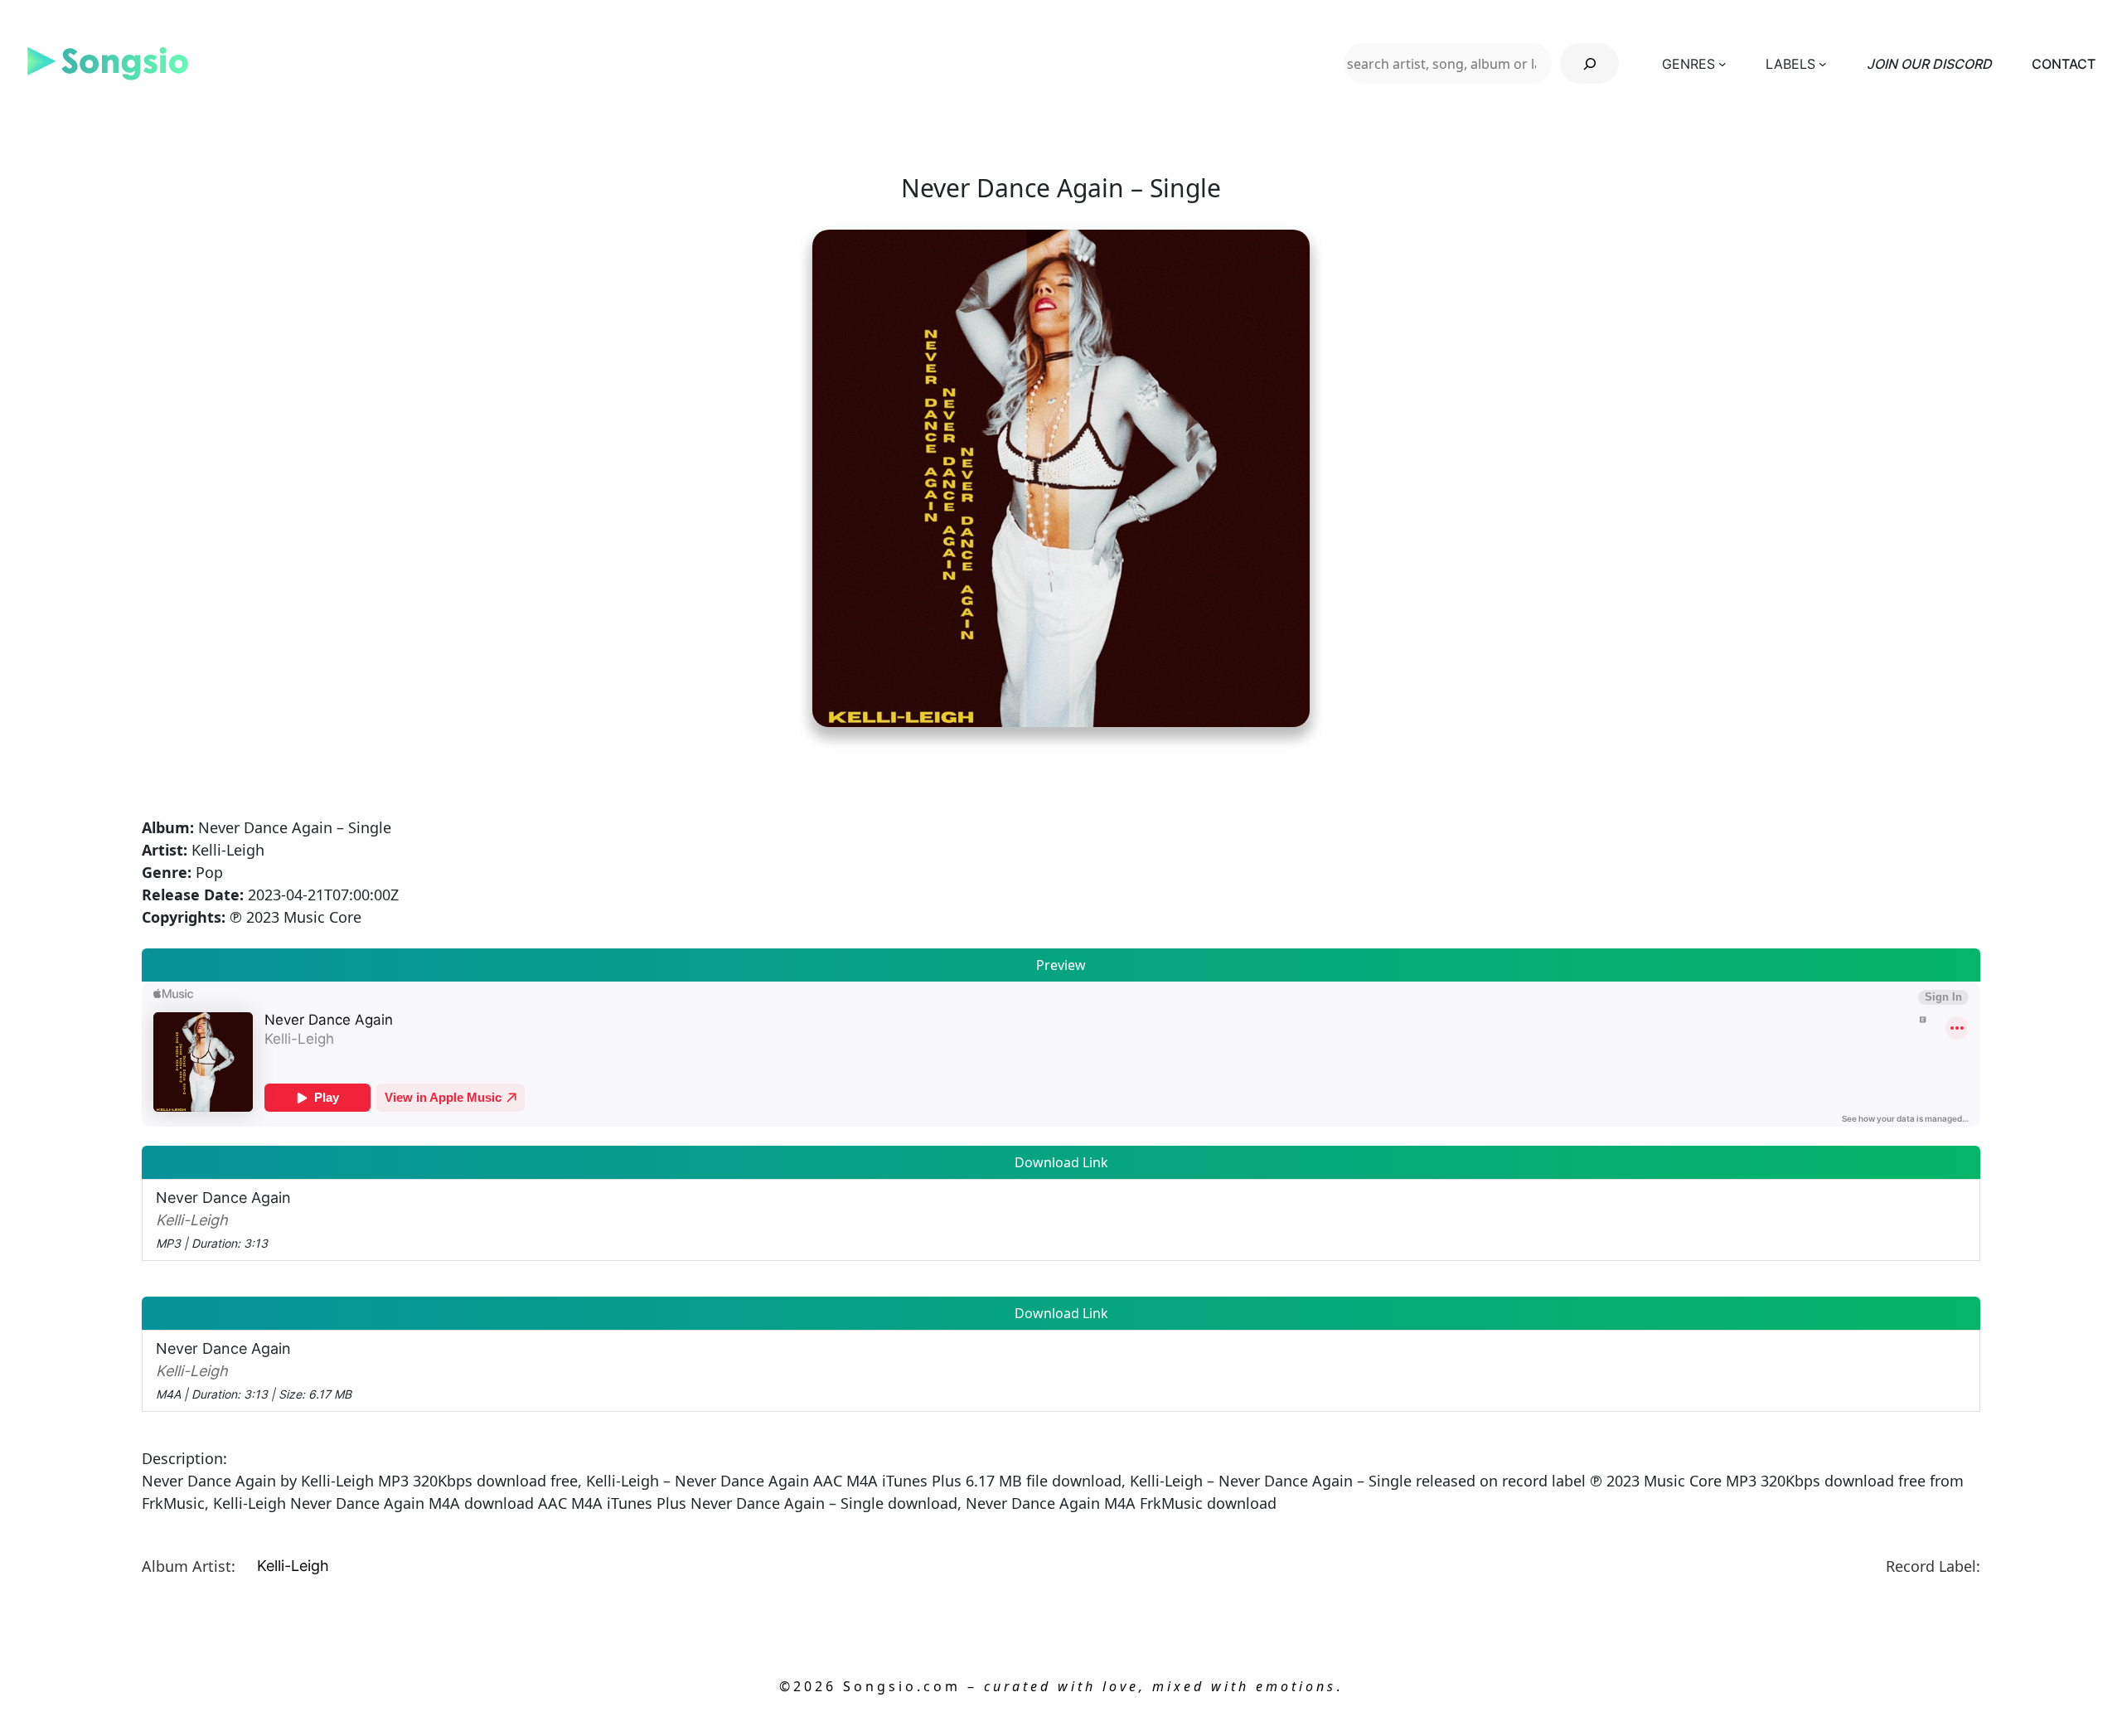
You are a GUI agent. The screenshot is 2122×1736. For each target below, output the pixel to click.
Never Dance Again (223, 1220)
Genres (1688, 64)
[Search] (1589, 63)
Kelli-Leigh (293, 1566)
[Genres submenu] (1722, 64)
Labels (1790, 64)
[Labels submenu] (1823, 64)
